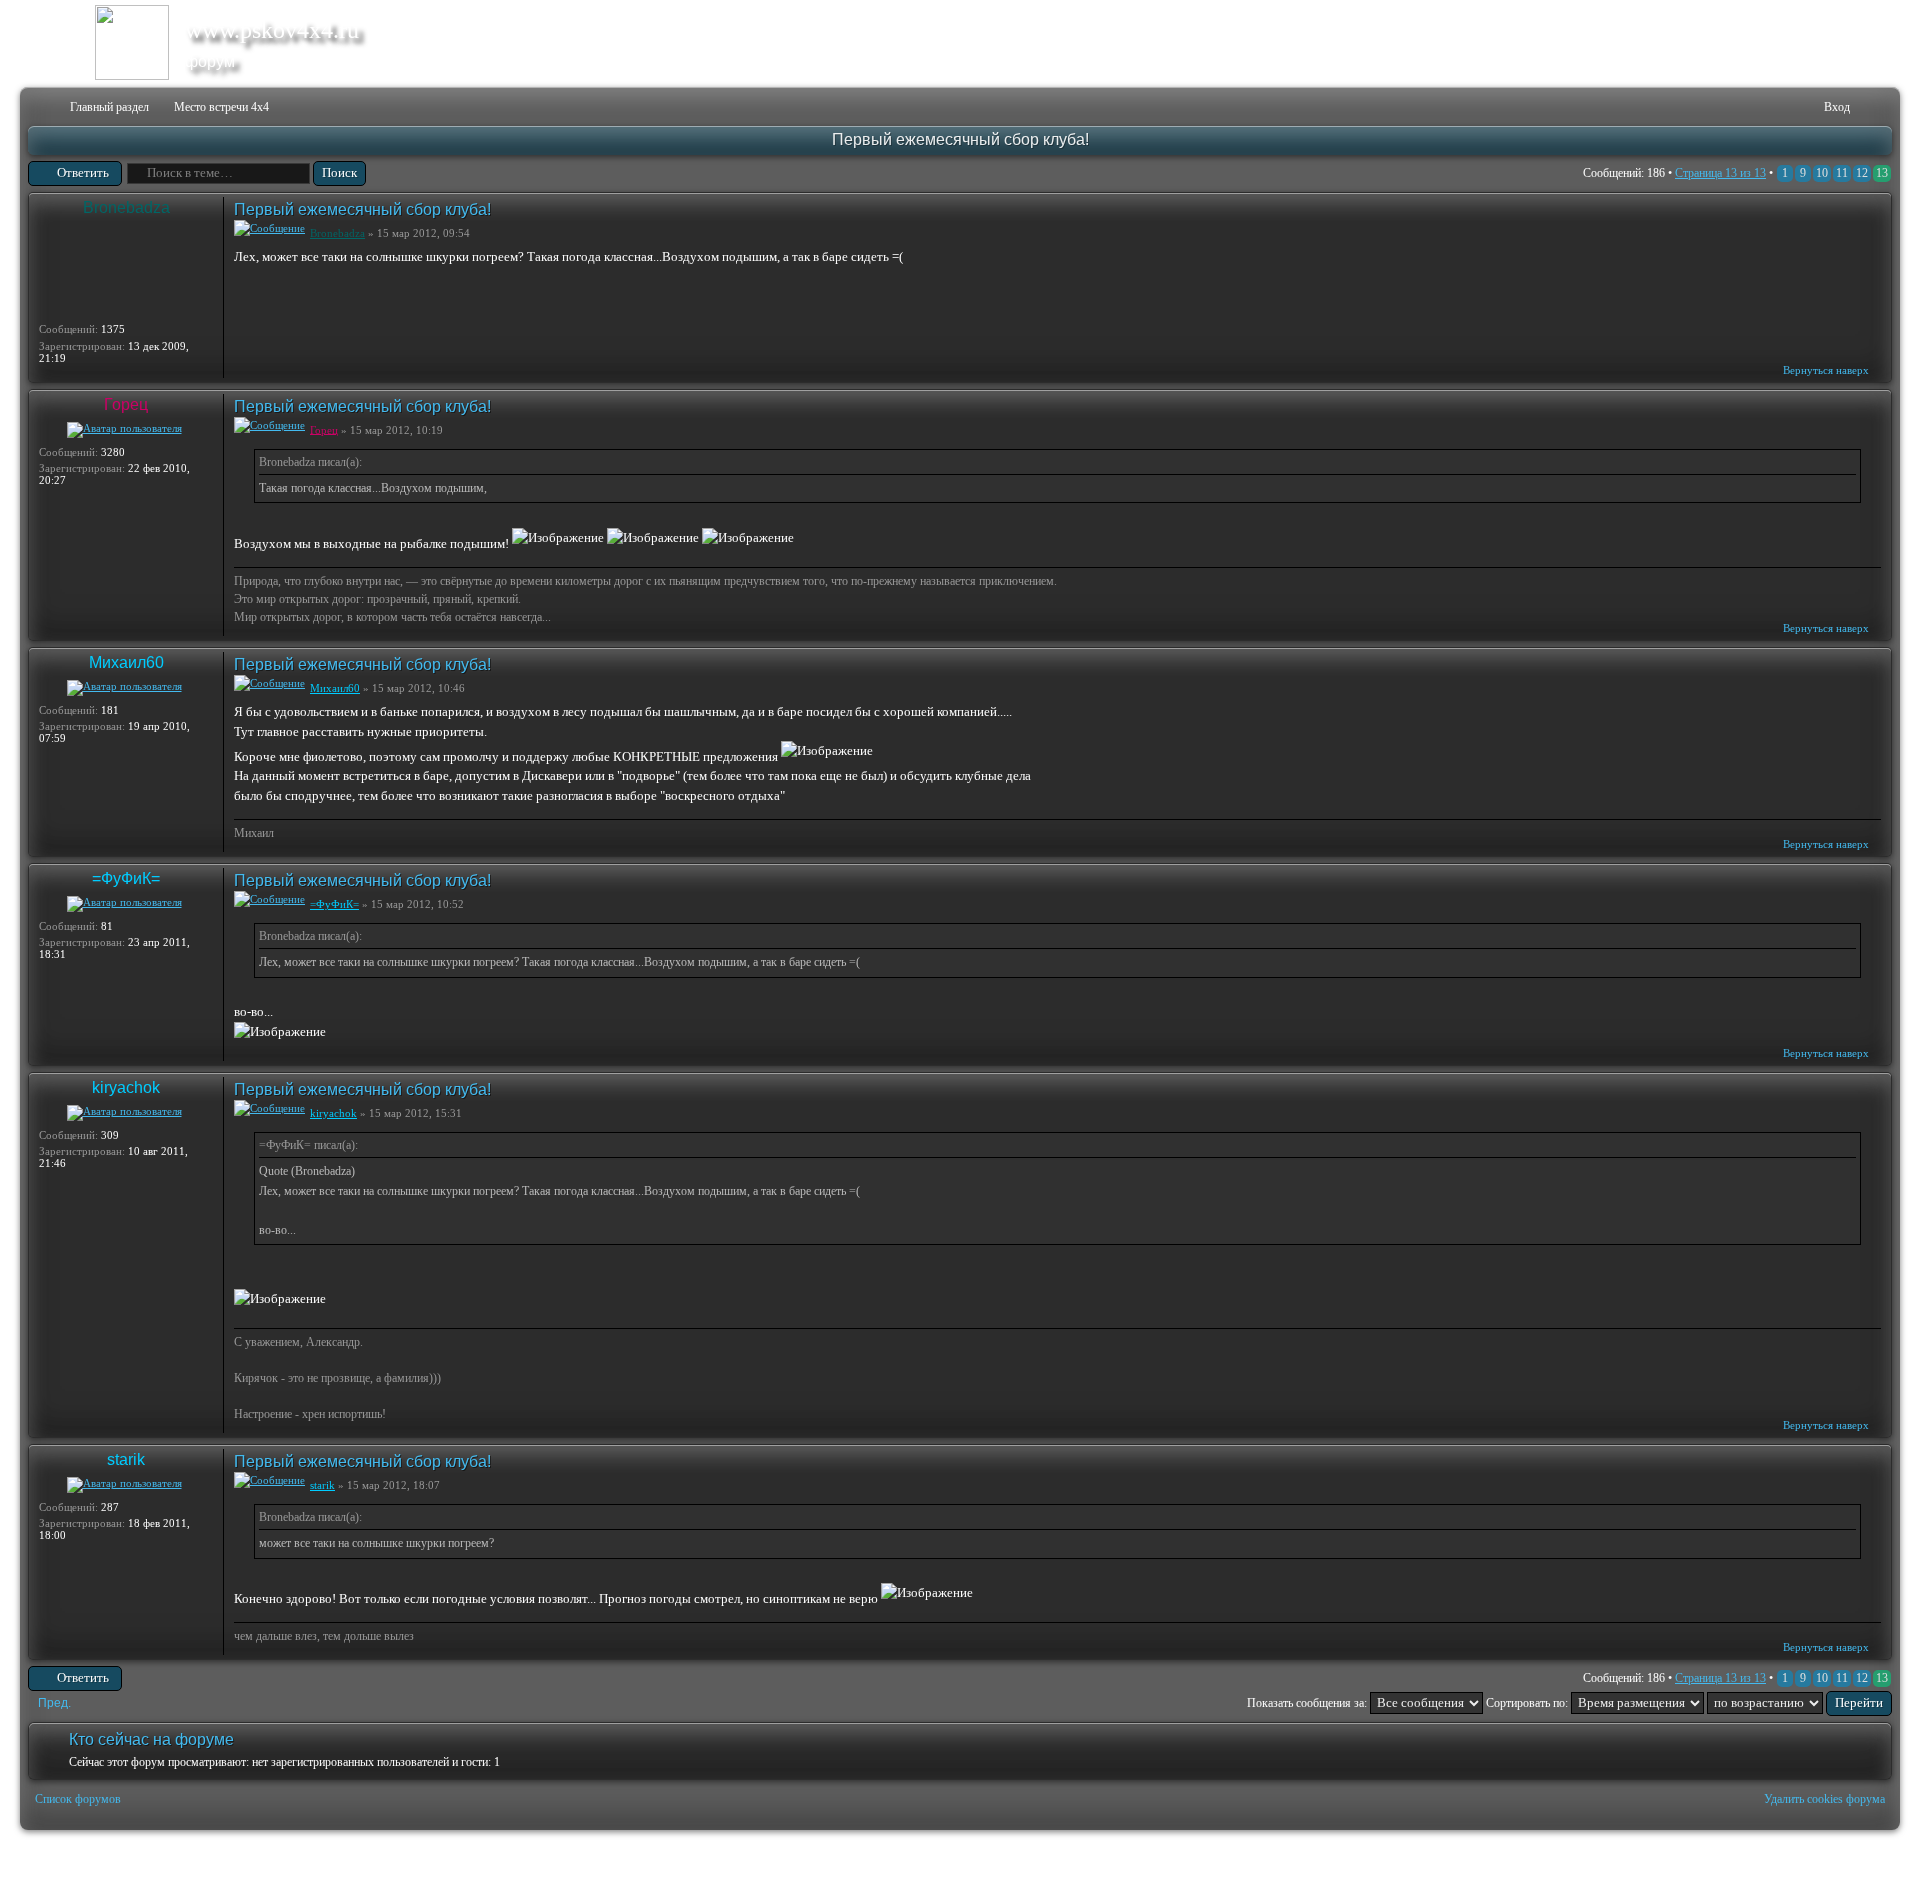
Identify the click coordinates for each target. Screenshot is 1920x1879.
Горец (126, 404)
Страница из (1720, 173)
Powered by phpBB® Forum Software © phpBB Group (1862, 1855)
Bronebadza (126, 207)
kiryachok (126, 1087)
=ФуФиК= (126, 878)
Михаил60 (126, 662)
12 (1862, 173)
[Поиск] (1746, 107)
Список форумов (78, 1799)
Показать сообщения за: (1308, 1703)
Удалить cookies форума (1824, 1799)
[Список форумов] (41, 107)
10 (1822, 173)
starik (126, 1459)
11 (1842, 173)
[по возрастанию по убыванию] (1799, 1703)
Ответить (83, 172)
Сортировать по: (1528, 1703)
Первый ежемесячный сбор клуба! (960, 139)
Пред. (54, 1703)
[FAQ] (1778, 107)
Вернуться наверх (1826, 370)
